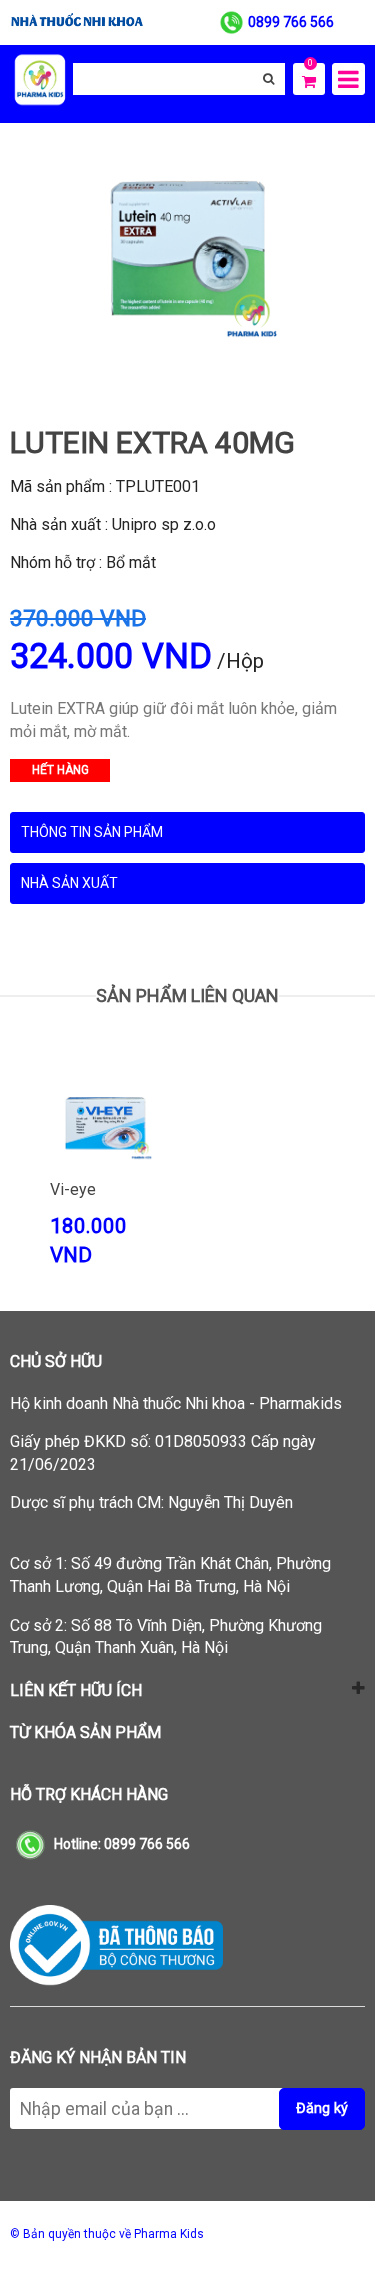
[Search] (268, 79)
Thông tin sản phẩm (92, 832)
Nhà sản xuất (69, 883)
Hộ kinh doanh (176, 1403)
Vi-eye (73, 1189)
